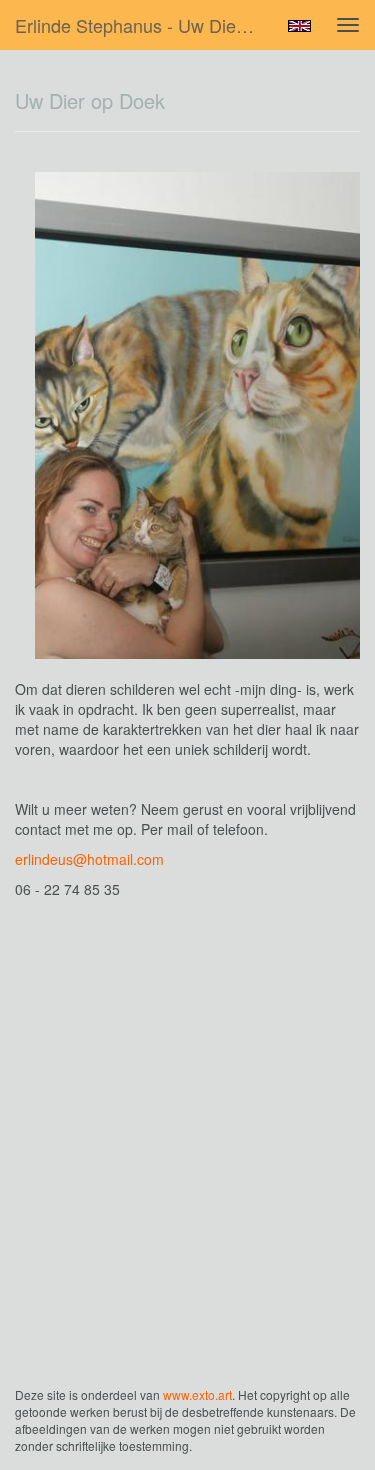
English (299, 26)
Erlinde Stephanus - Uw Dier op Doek (143, 25)
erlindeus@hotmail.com (89, 859)
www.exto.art (197, 1394)
